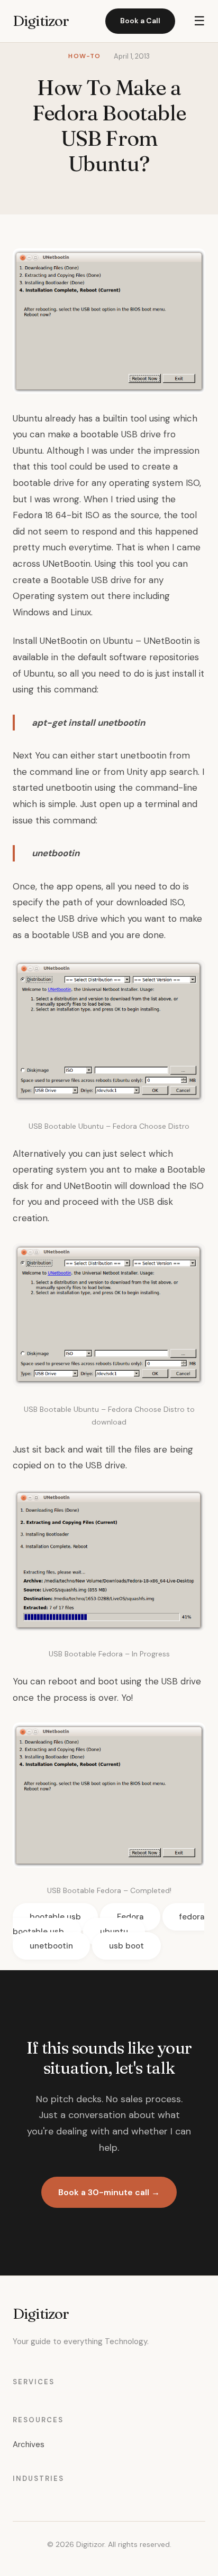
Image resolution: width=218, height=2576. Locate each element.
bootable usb (55, 1917)
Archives (29, 2444)
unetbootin (51, 1946)
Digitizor (41, 21)
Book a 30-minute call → (109, 2192)
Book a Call (140, 21)
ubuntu (114, 1932)
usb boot (126, 1946)
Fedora (130, 1917)
